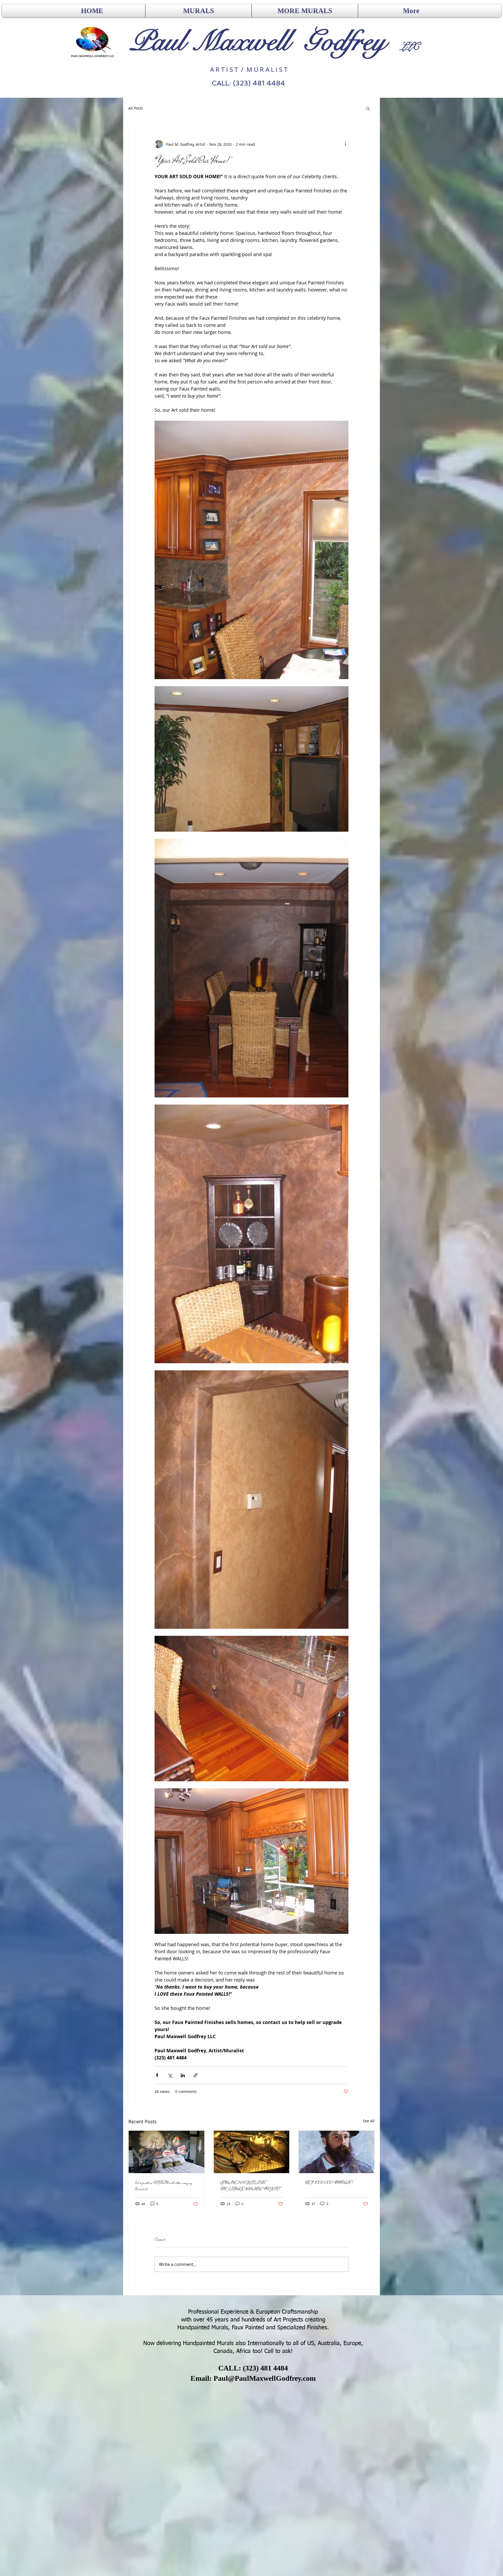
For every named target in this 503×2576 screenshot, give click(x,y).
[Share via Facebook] (157, 2075)
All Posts (136, 108)
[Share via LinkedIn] (183, 2075)
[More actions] (345, 144)
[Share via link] (196, 2075)
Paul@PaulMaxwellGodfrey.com (265, 2378)
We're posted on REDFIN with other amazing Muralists (163, 2186)
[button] (368, 108)
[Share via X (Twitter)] (170, 2075)
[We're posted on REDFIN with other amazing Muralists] (166, 2152)
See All (369, 2121)
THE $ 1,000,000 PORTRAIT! (329, 2183)
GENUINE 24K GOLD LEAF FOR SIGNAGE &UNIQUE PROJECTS (250, 2186)
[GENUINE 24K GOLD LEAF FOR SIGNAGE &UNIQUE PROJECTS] (252, 2152)
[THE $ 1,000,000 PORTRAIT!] (337, 2152)
